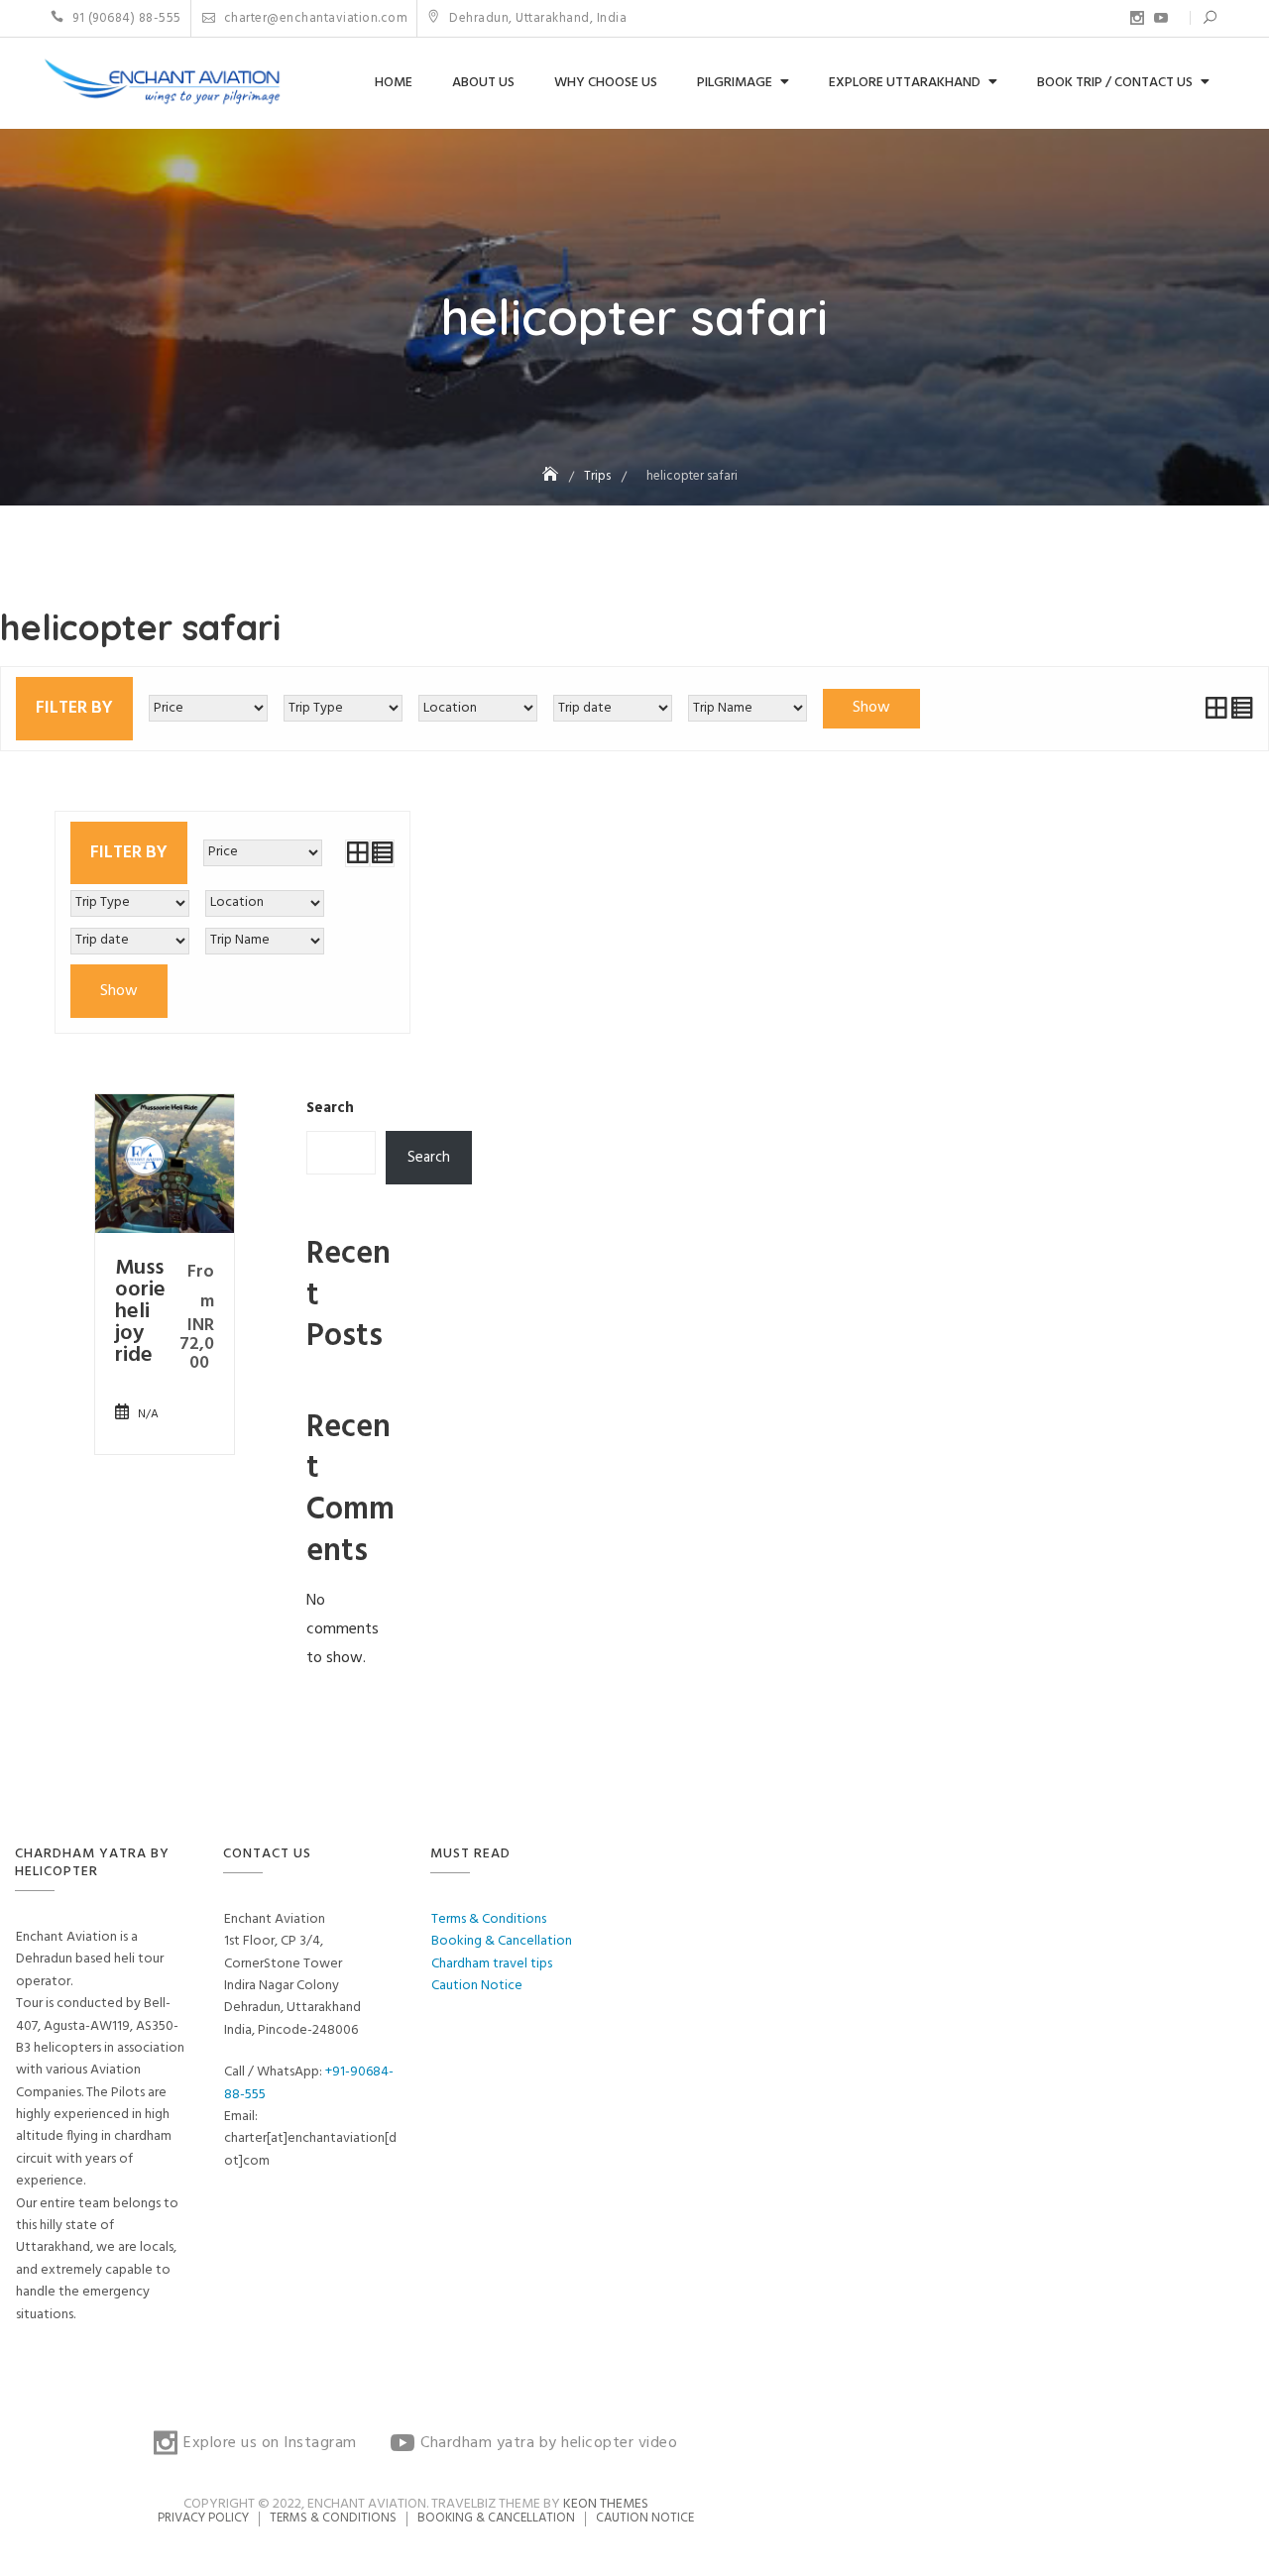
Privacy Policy (203, 2518)
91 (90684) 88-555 (125, 18)
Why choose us (606, 83)
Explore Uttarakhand (905, 83)
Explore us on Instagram (1137, 18)
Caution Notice (477, 1986)
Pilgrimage (735, 83)
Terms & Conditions (489, 1919)
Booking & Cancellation (502, 1941)
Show (871, 708)
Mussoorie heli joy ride (140, 1312)
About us (483, 83)
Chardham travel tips (492, 1964)
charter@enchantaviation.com (314, 18)
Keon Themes (606, 2504)
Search (330, 1108)
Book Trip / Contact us (1115, 83)
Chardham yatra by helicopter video (1161, 18)
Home (394, 83)
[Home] (552, 476)
